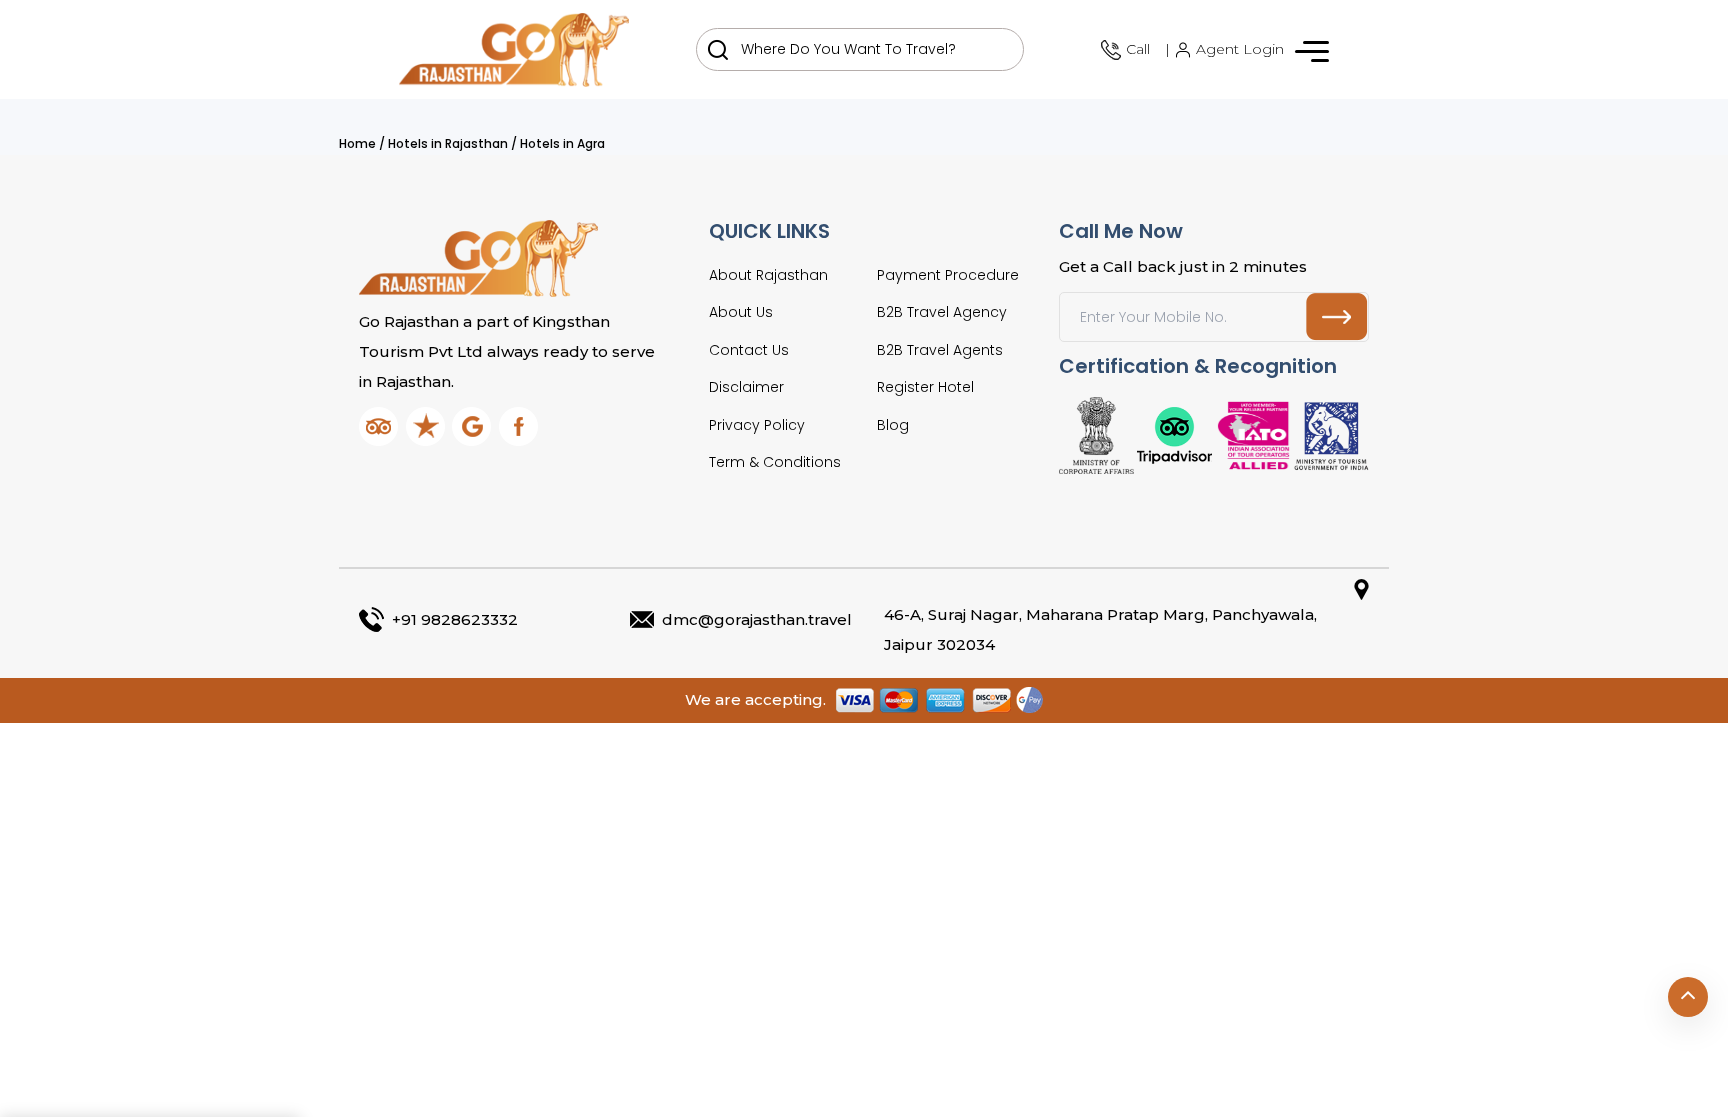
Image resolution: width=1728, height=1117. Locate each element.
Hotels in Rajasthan (448, 143)
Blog (893, 425)
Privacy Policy (757, 425)
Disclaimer (746, 387)
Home (357, 143)
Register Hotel (925, 387)
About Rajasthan (768, 275)
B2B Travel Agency (942, 312)
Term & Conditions (775, 462)
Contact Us (749, 350)
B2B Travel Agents (940, 350)
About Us (741, 312)
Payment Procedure (948, 275)
